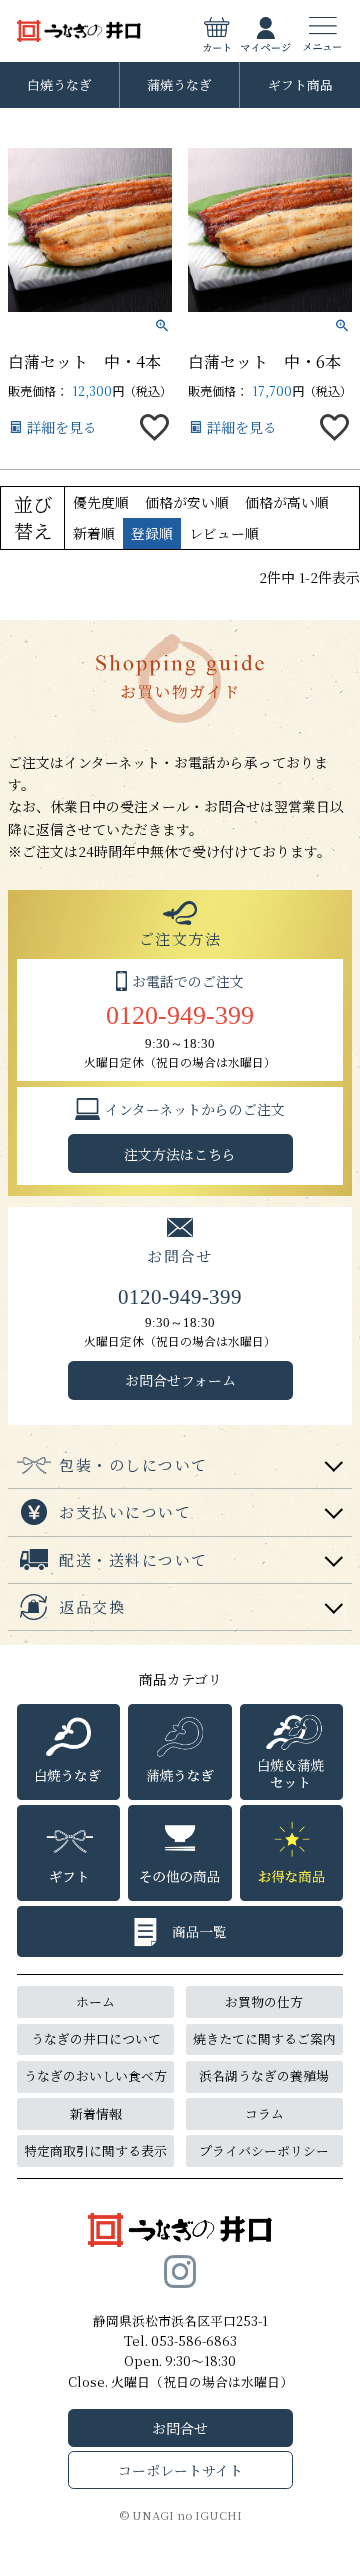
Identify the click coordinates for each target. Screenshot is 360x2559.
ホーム (95, 2001)
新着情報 (96, 2113)
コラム (264, 2113)
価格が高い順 (287, 502)
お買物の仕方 (264, 2001)
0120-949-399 (180, 1015)
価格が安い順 (187, 502)
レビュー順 (224, 533)
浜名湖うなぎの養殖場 (264, 2075)
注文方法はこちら (180, 1154)
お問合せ (180, 2428)
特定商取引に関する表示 (95, 2150)
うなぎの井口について (96, 2038)
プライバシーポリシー (264, 2150)
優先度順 (101, 502)
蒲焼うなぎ (179, 84)
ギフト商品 (300, 84)
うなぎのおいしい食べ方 (95, 2075)
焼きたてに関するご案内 (264, 2038)
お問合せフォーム (180, 1380)
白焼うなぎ (59, 84)
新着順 (94, 533)
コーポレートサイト (180, 2470)
